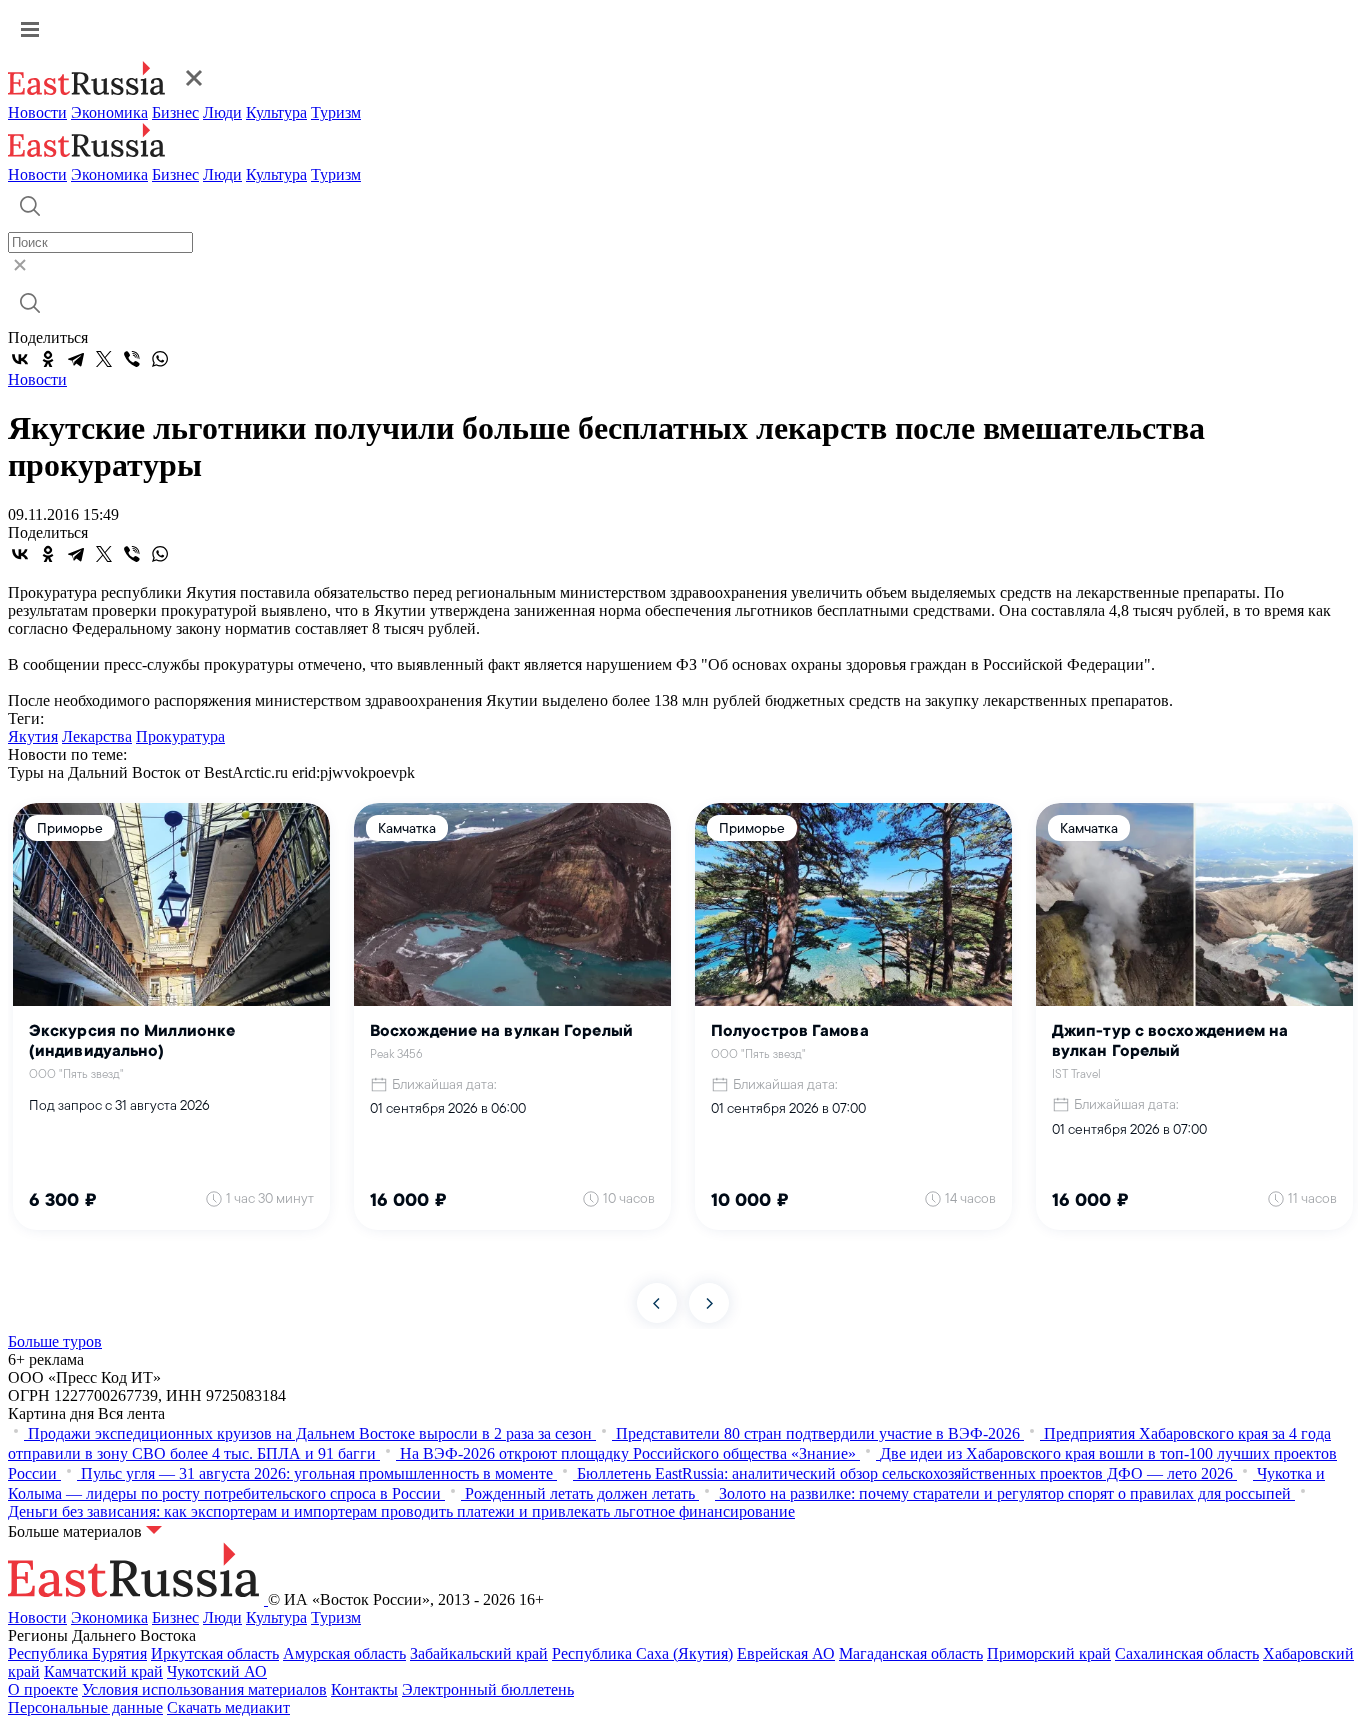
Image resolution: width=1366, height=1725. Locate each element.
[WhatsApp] (160, 359)
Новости (37, 112)
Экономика (109, 112)
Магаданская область (911, 1653)
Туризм (336, 112)
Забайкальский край (479, 1653)
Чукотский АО (217, 1671)
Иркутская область (215, 1653)
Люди (222, 112)
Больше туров (55, 1341)
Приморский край (1049, 1653)
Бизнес (175, 112)
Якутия (33, 736)
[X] (104, 359)
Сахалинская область (1187, 1653)
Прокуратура (180, 736)
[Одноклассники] (48, 359)
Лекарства (97, 736)
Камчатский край (103, 1671)
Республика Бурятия (77, 1653)
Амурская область (344, 1653)
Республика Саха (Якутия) (642, 1653)
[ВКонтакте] (20, 359)
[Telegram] (76, 359)
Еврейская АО (786, 1653)
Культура (276, 112)
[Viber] (132, 359)
